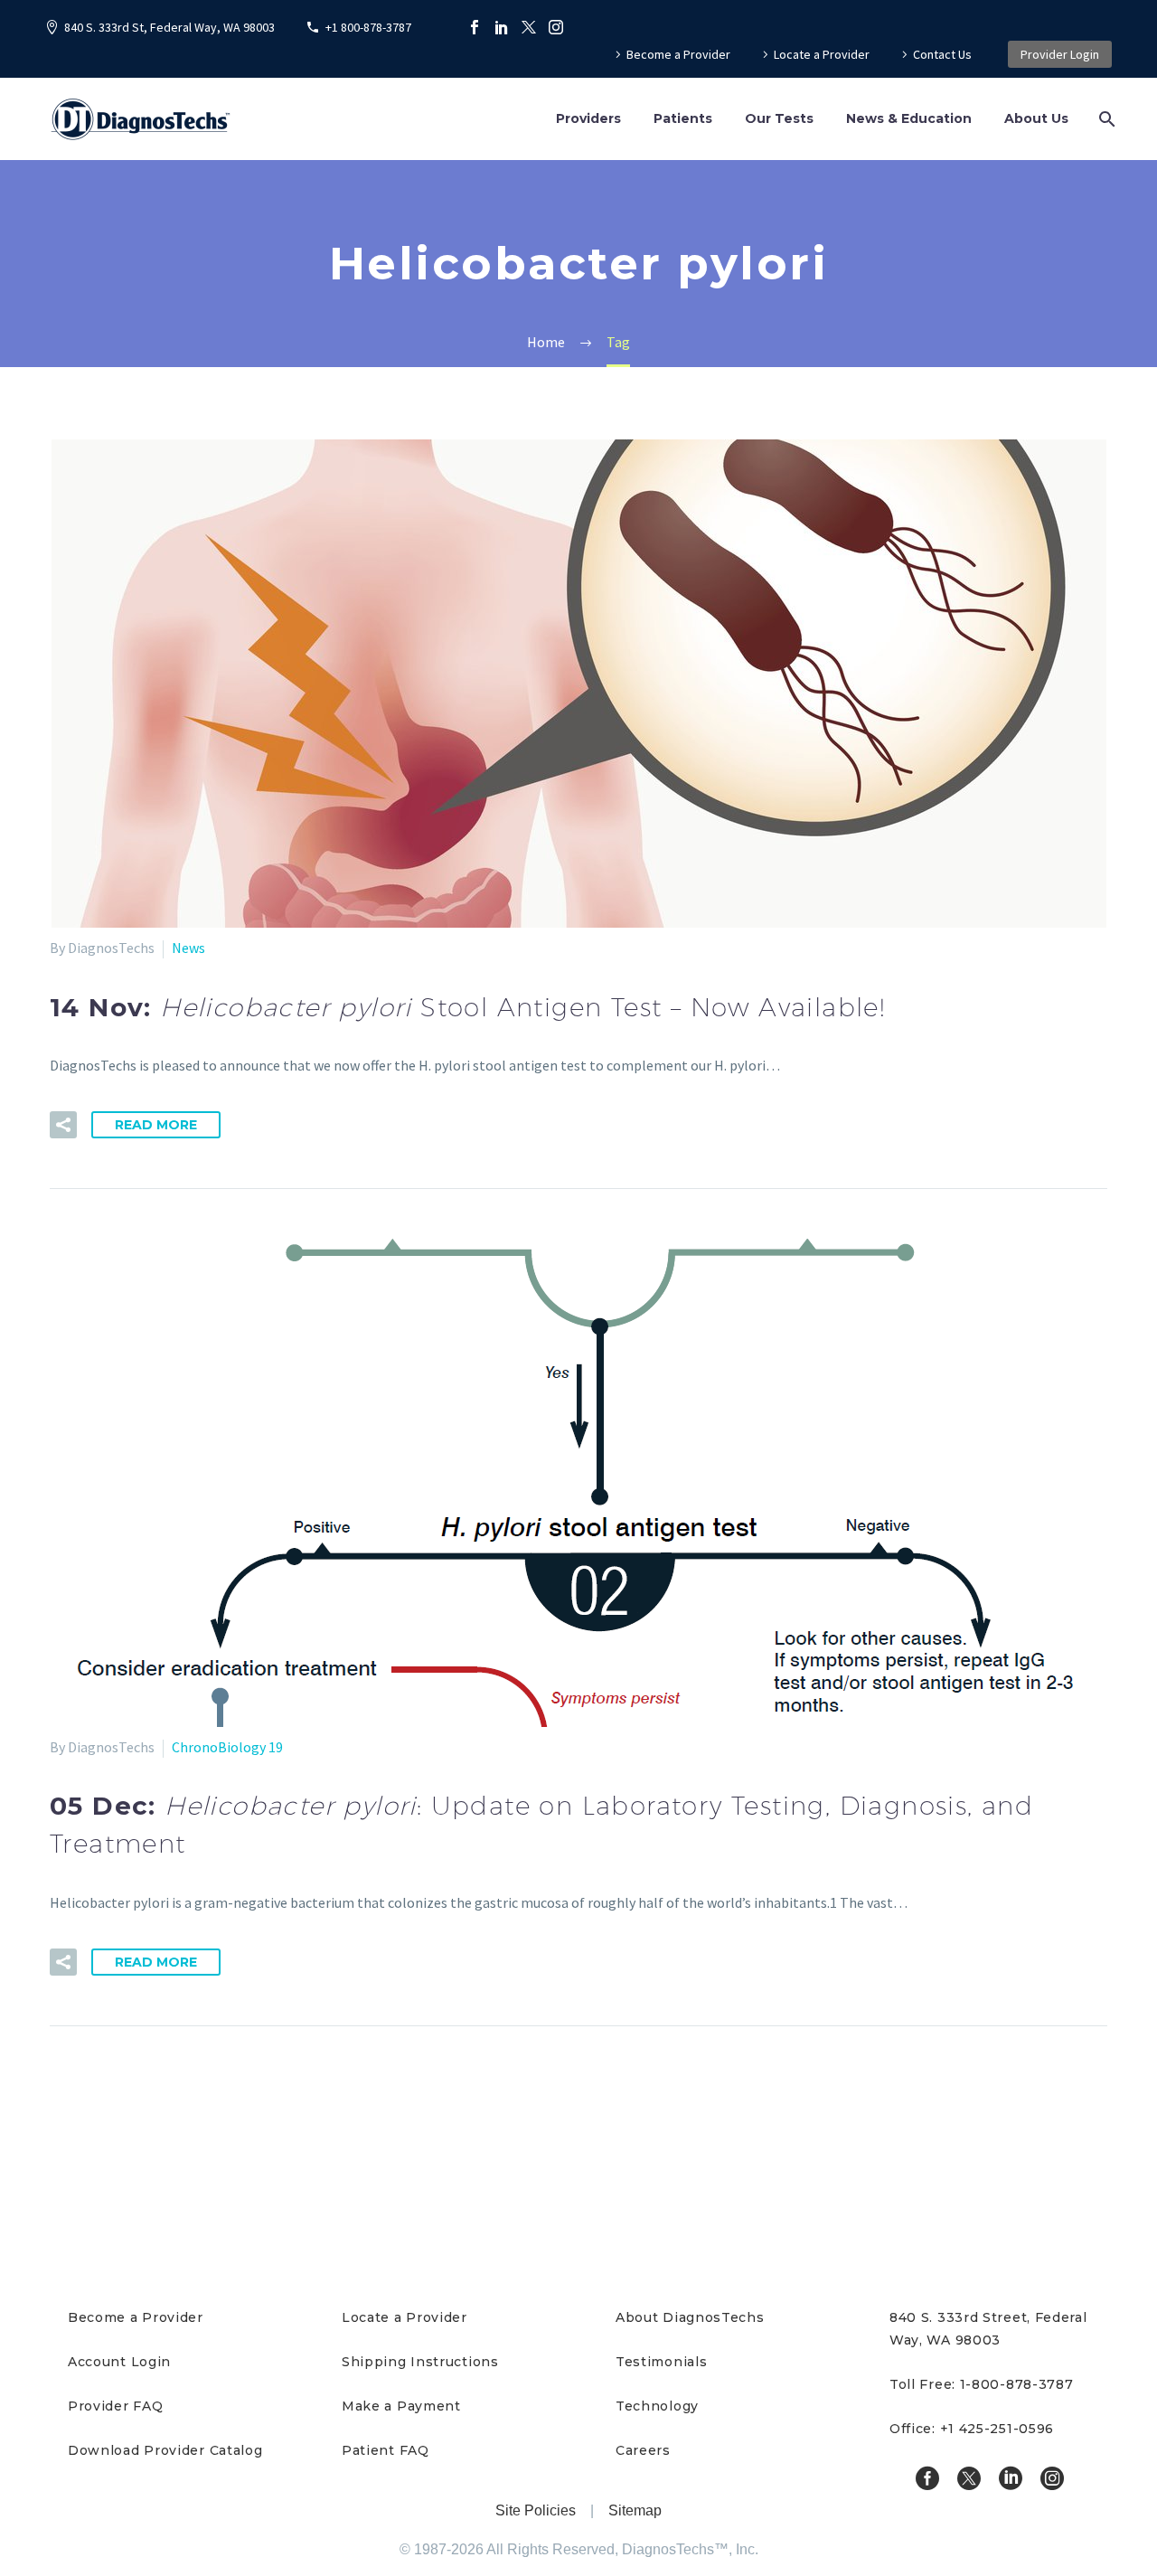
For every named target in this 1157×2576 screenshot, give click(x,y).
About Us (1036, 118)
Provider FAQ (115, 2406)
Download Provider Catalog (165, 2450)
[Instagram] (556, 27)
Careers (643, 2450)
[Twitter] (529, 27)
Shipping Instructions (420, 2362)
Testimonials (661, 2362)
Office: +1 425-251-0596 (972, 2429)
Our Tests (779, 118)
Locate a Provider (822, 54)
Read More (156, 1125)
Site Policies (536, 2510)
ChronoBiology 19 (227, 1747)
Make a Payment (401, 2406)
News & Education (909, 118)
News (188, 948)
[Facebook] (475, 27)
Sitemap (635, 2510)
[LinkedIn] (502, 27)
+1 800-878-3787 (368, 27)
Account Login (119, 2362)
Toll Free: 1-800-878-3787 (982, 2384)
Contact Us (942, 54)
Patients (683, 118)
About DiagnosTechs (690, 2317)
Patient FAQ (386, 2450)
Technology (657, 2406)
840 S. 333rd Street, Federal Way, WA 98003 (988, 2329)
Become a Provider (678, 54)
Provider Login (1060, 54)
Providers (588, 118)
